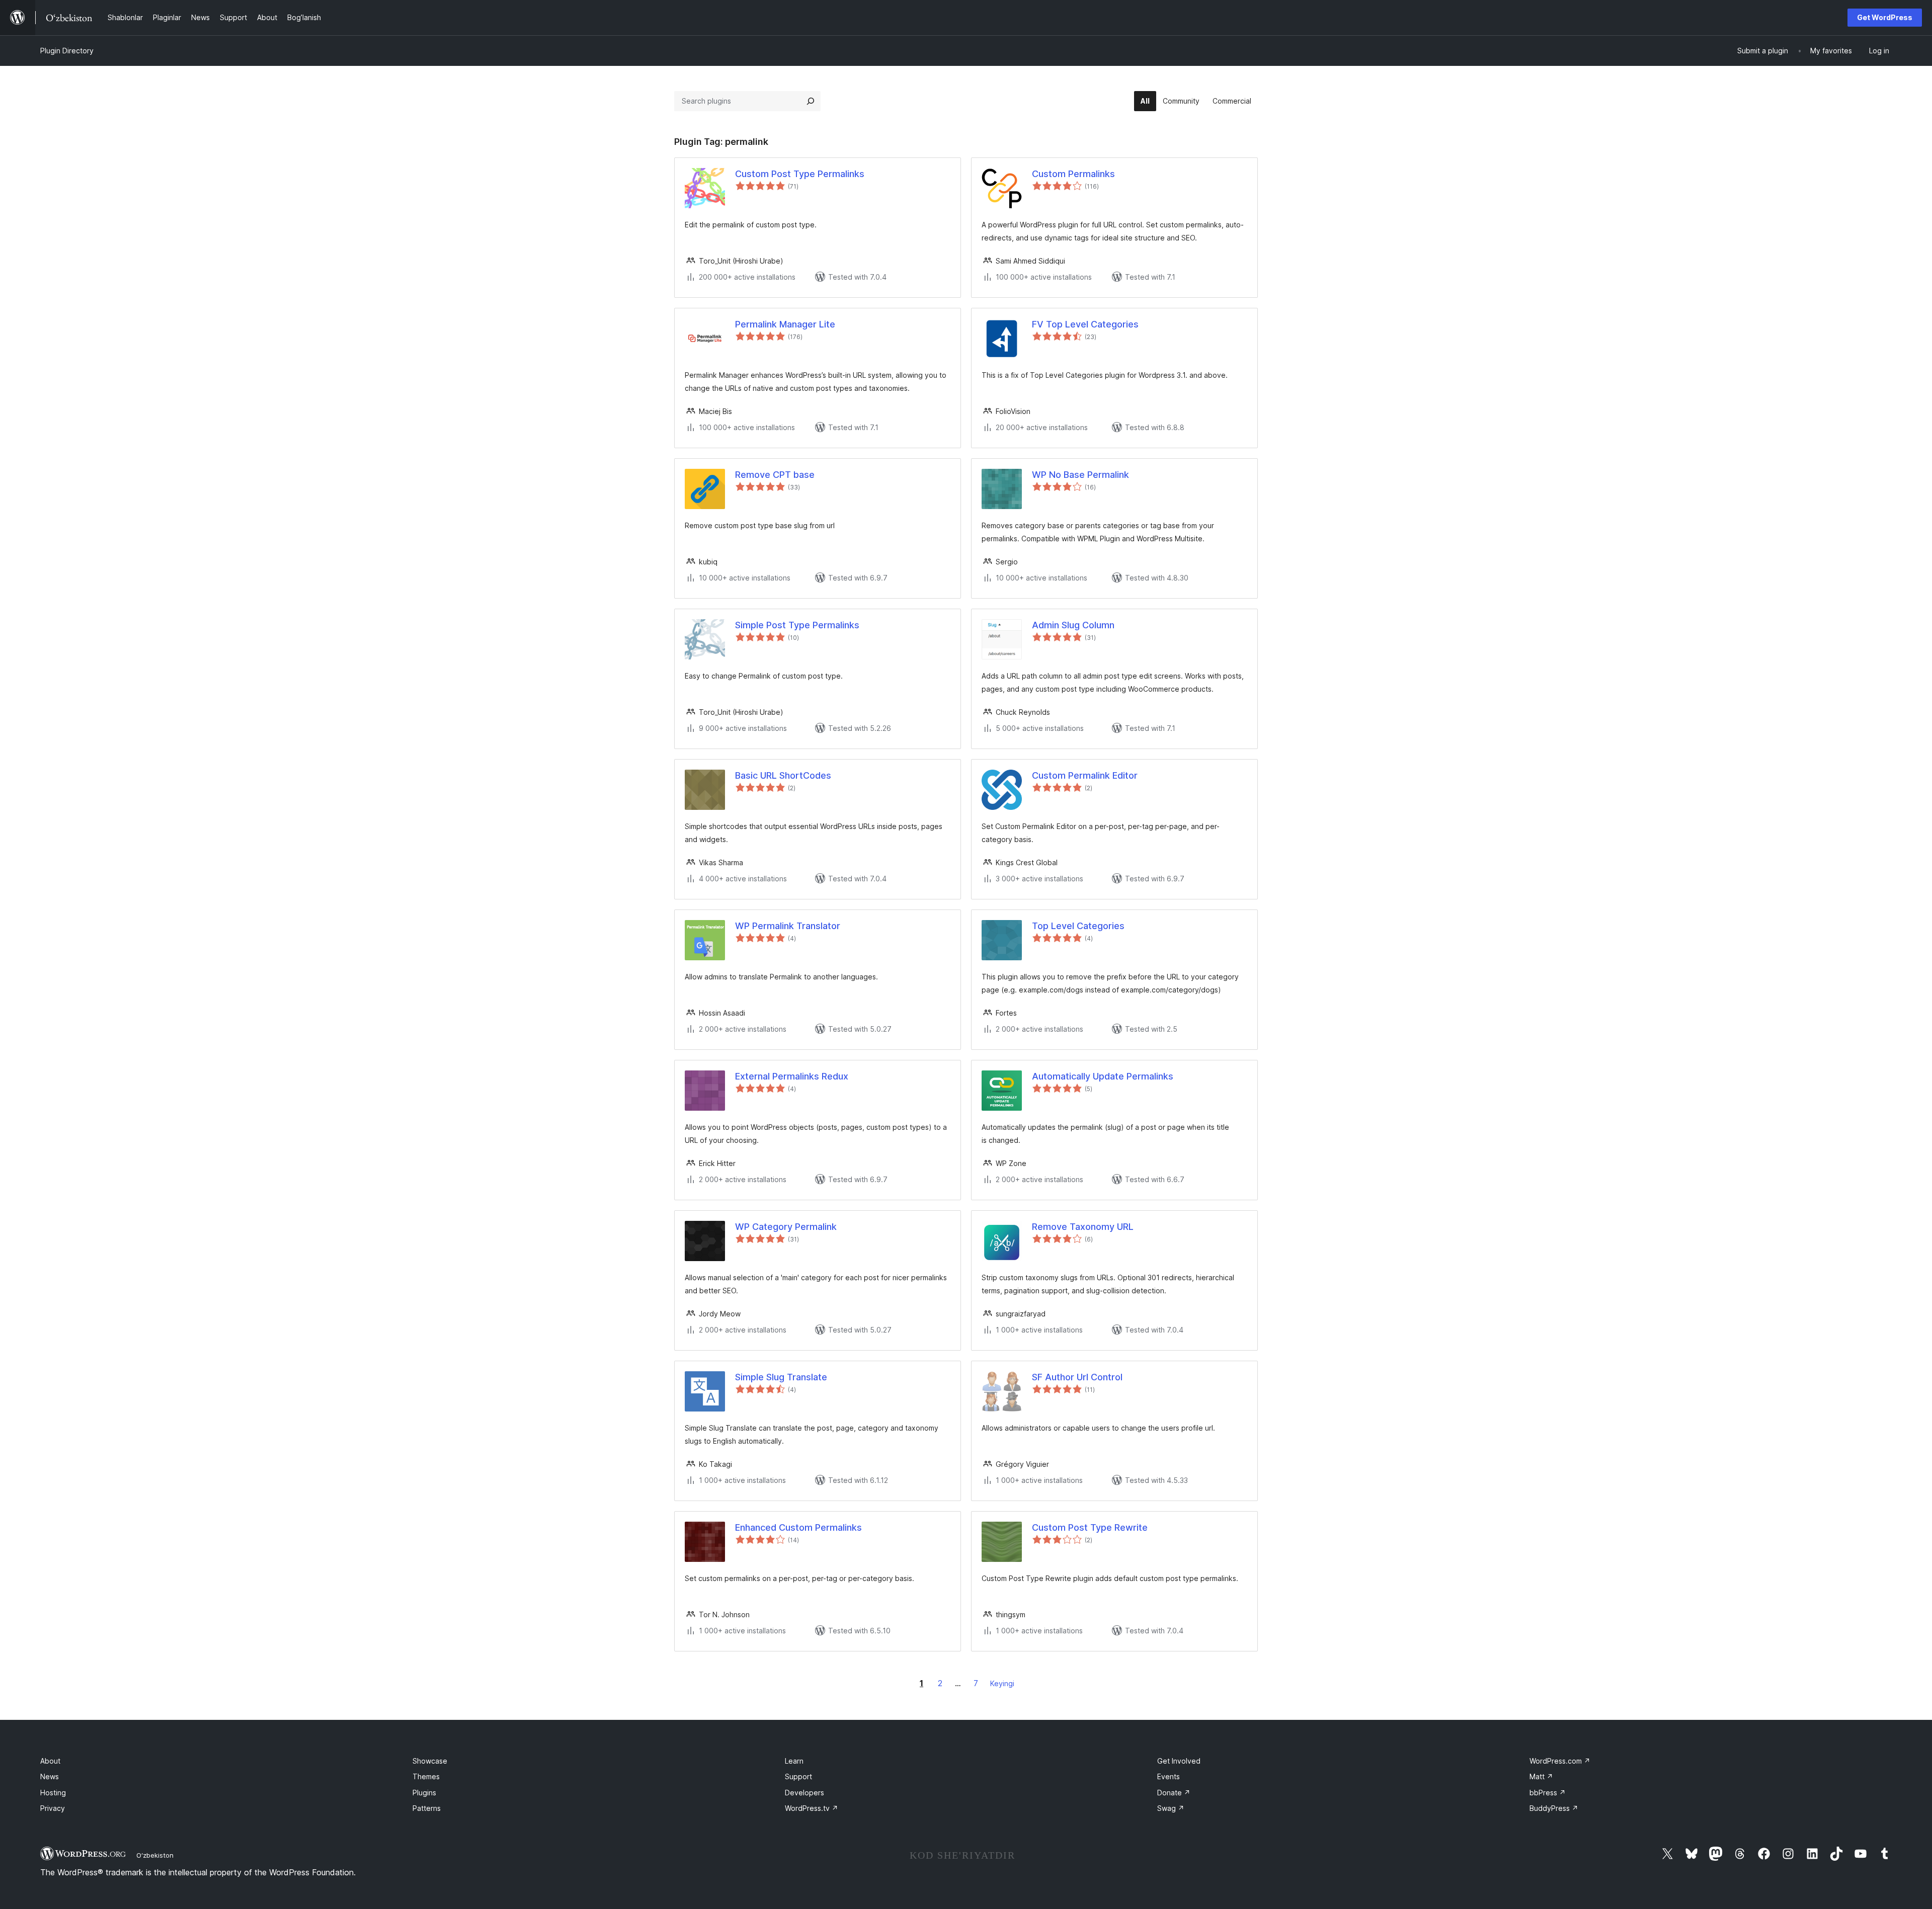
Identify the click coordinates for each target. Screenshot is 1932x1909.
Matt (1541, 1776)
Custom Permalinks (1073, 174)
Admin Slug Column (1073, 625)
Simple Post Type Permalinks (797, 625)
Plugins (424, 1793)
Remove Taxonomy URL (1083, 1227)
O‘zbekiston (155, 1855)
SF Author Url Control (1077, 1377)
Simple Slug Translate (781, 1377)
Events (1169, 1776)
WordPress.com (1560, 1761)
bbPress (1548, 1793)
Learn (794, 1761)
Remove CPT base (775, 475)
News (50, 1776)
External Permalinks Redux (792, 1076)
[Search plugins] (811, 101)
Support (798, 1776)
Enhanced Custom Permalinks (798, 1527)
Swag (1171, 1808)
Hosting (53, 1793)
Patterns (427, 1808)
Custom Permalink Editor (1085, 775)
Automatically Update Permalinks (1103, 1076)
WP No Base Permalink (1080, 475)
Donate (1174, 1793)
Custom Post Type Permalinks (800, 174)
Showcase (430, 1761)
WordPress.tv (812, 1808)
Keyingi (1002, 1683)
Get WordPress (1885, 17)
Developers (804, 1793)
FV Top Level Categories (1085, 324)
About (50, 1761)
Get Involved (1179, 1761)
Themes (426, 1776)
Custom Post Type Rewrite (1090, 1527)
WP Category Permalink (786, 1227)
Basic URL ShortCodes (783, 775)
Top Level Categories (1078, 926)
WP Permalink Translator (788, 926)
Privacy (53, 1808)
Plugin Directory (67, 51)
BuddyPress (1554, 1808)
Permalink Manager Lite (785, 324)
